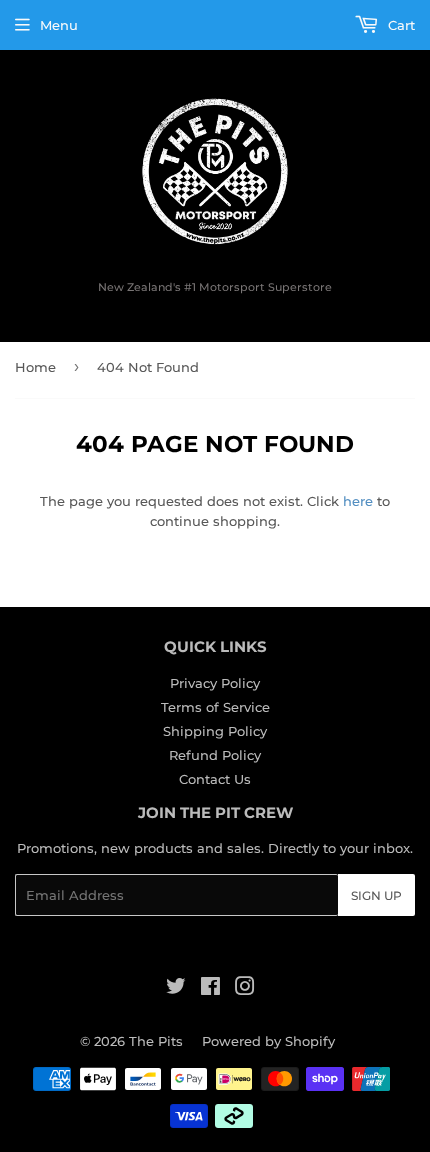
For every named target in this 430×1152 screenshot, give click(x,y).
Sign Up (376, 895)
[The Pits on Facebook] (210, 989)
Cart (399, 25)
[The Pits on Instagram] (245, 989)
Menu (59, 25)
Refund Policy (215, 755)
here (358, 501)
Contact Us (215, 779)
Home (35, 367)
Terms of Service (215, 707)
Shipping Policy (215, 731)
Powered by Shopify (268, 1041)
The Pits (156, 1041)
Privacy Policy (215, 683)
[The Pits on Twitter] (176, 989)
